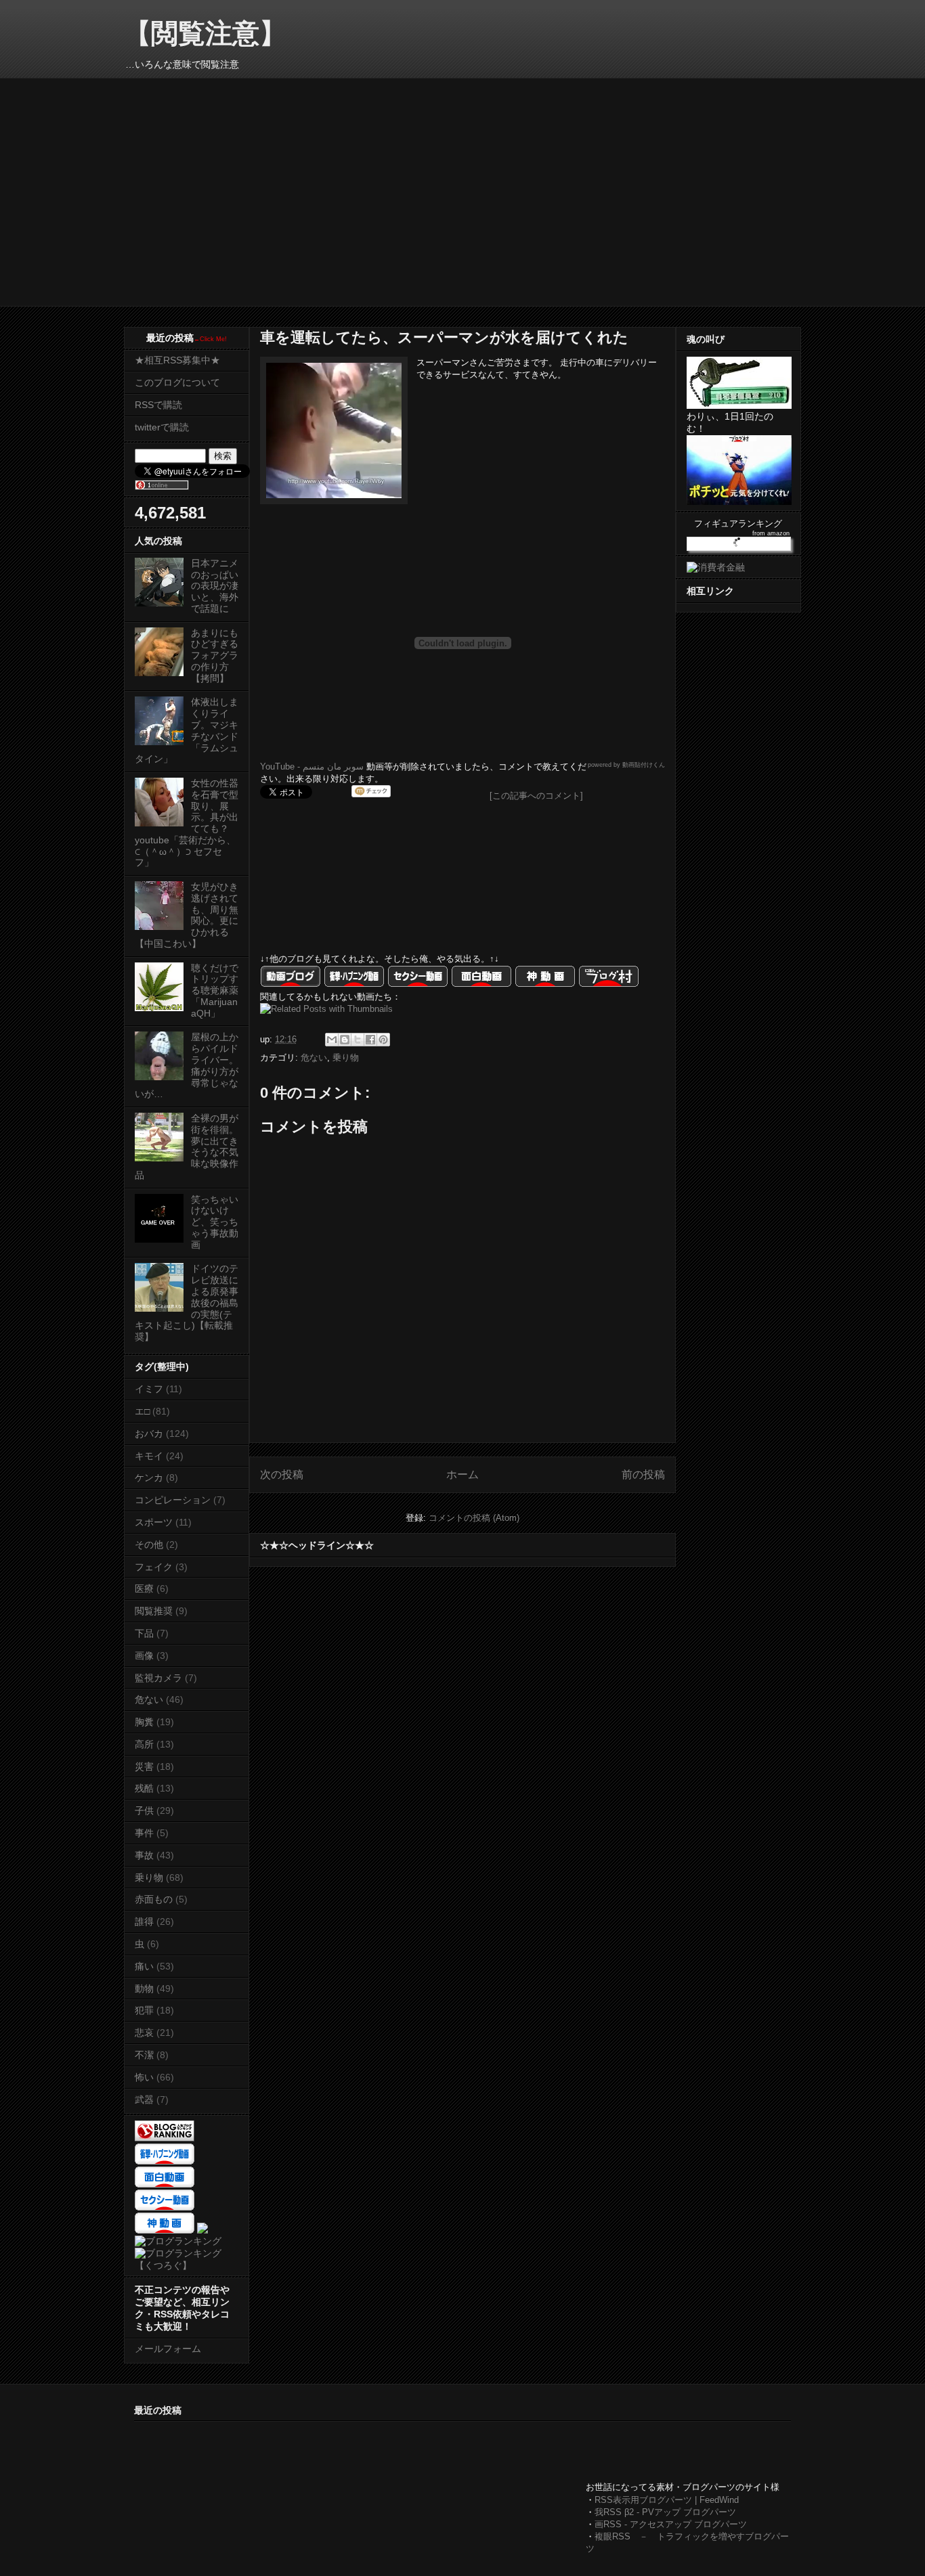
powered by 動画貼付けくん (626, 765)
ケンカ (149, 1478)
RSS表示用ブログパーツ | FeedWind (667, 2500)
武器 (144, 2100)
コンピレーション (173, 1500)
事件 (144, 1833)
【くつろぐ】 (163, 2265)
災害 (144, 1767)
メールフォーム (168, 2349)
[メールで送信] (332, 1040)
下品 (144, 1633)
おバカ (149, 1434)
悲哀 (144, 2033)
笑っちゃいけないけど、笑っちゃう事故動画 (215, 1222)
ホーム (462, 1474)
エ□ (142, 1411)
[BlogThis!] (345, 1040)
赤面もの (154, 1899)
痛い (144, 1966)
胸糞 (144, 1722)
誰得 (144, 1922)
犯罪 (144, 2010)
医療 (144, 1589)
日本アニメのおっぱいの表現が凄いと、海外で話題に (215, 586)
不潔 (144, 2055)
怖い (144, 2077)
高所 (144, 1744)
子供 (144, 1811)
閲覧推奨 (154, 1611)
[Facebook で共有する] (370, 1040)
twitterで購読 (162, 427)
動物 (144, 1989)
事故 (144, 1855)
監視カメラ (158, 1678)
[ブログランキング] (178, 2241)
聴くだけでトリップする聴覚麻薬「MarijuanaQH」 (215, 991)
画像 (144, 1656)
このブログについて (177, 382)
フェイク (154, 1567)
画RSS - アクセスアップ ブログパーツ (671, 2524)
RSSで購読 (158, 405)
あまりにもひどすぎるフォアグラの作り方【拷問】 (215, 656)
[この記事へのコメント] (536, 796)
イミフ (149, 1389)
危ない (314, 1058)
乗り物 (346, 1058)
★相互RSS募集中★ (177, 360)
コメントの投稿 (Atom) (474, 1518)
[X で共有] (358, 1040)
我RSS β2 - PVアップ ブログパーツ (665, 2512)
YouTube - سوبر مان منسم (312, 767)
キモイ (149, 1456)
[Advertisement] (381, 2452)
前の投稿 (643, 1474)
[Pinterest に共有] (383, 1040)
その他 (149, 1545)
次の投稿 (282, 1474)
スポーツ (154, 1522)
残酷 (144, 1788)
